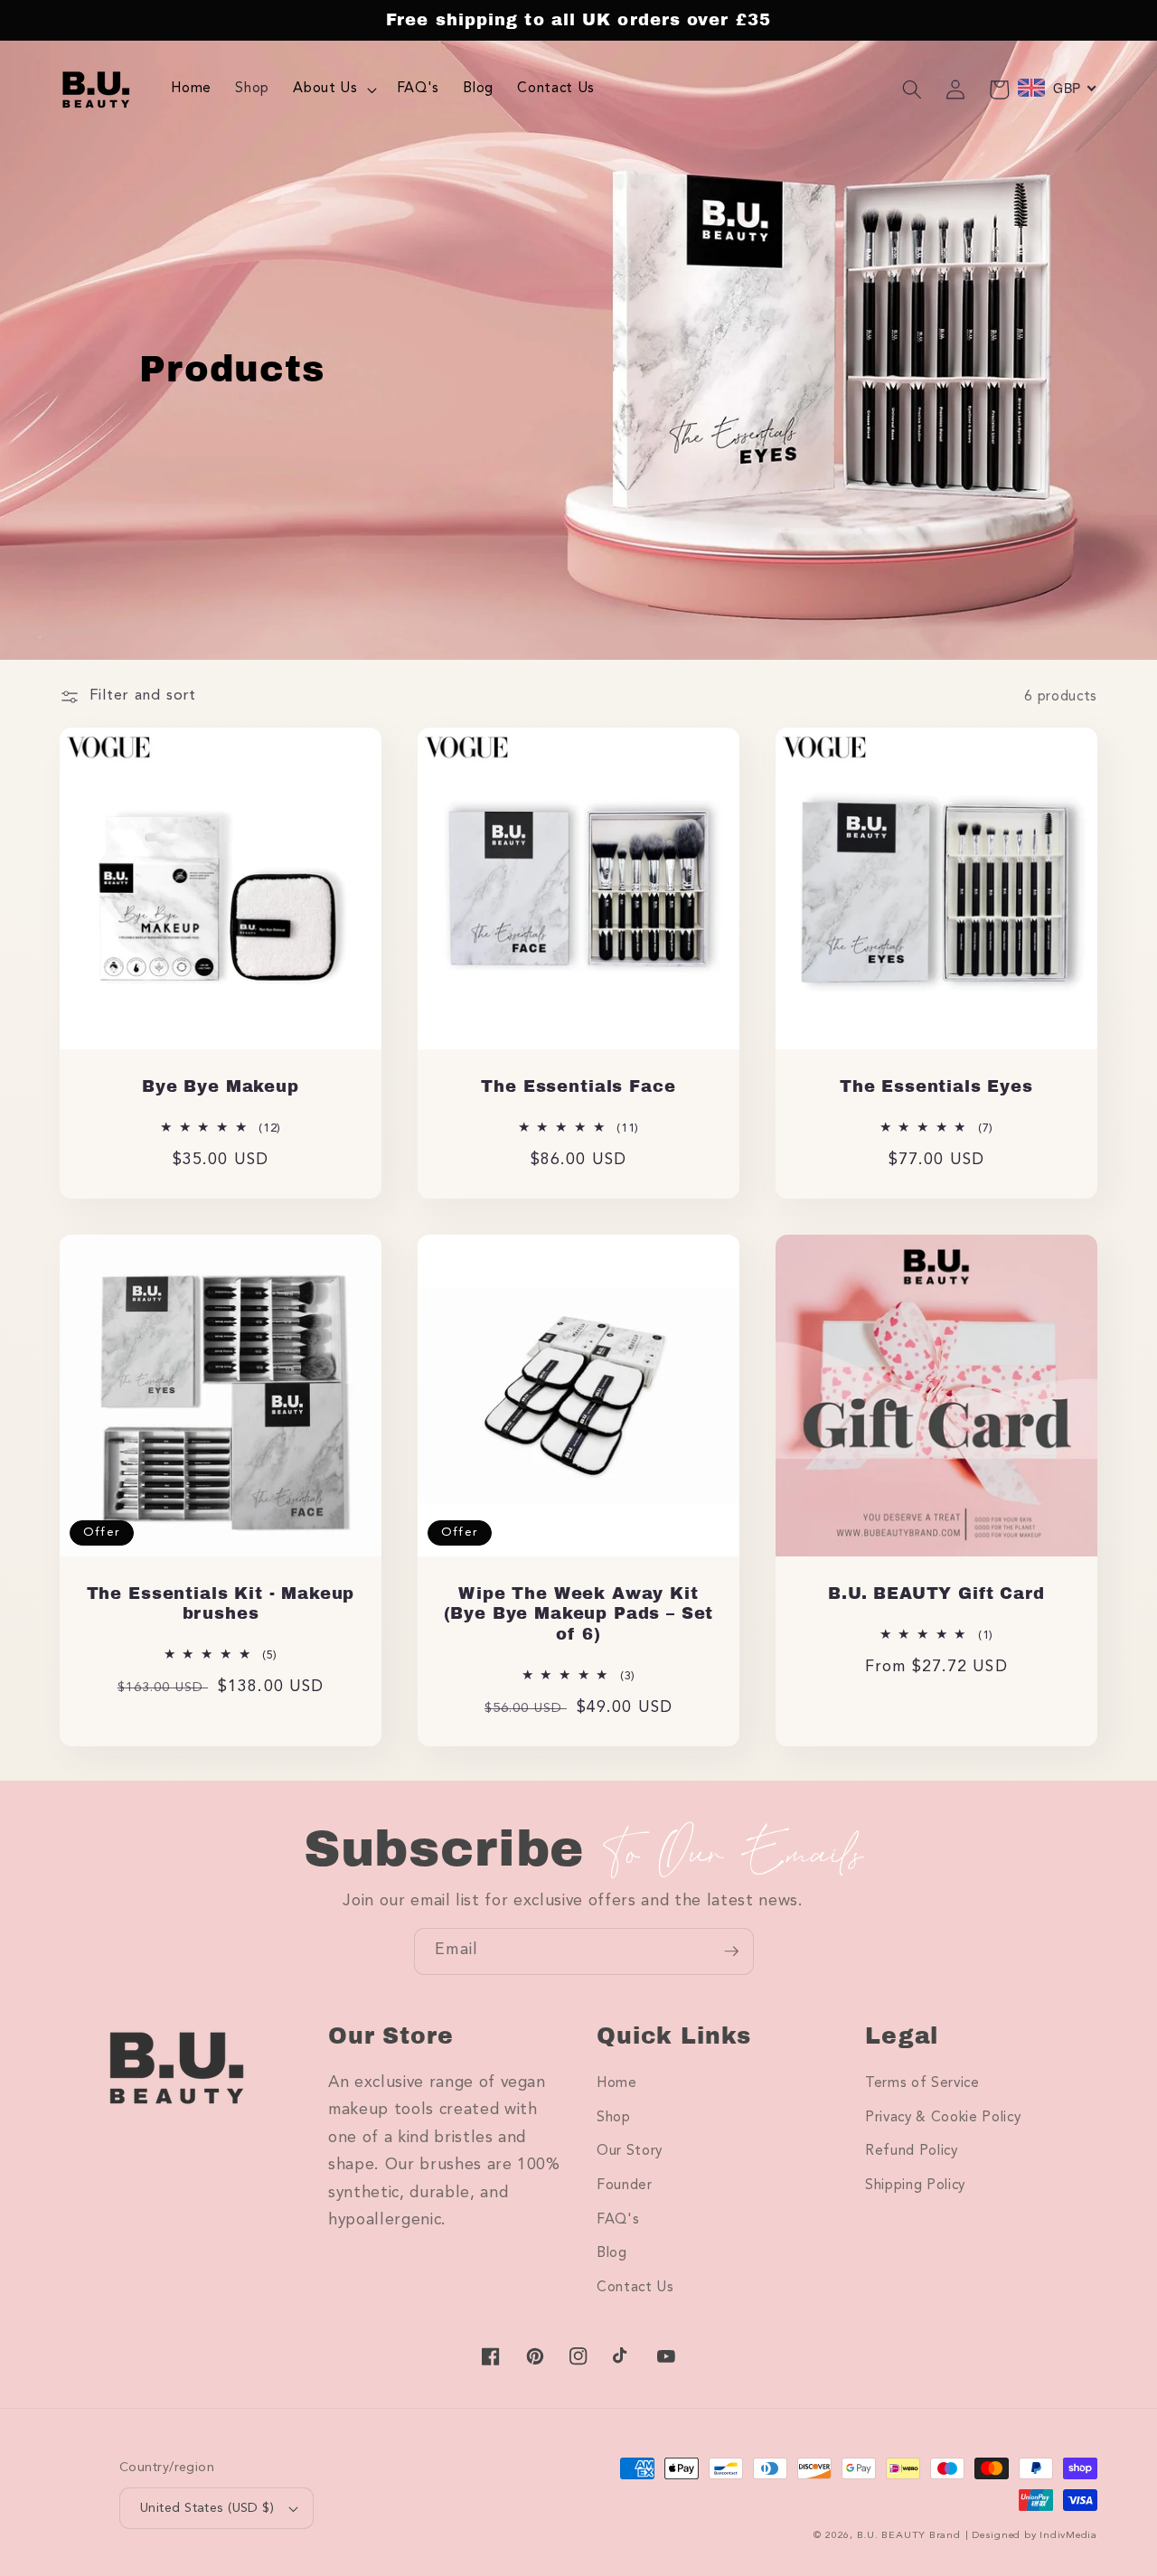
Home (617, 2083)
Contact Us (635, 2288)
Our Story (630, 2151)
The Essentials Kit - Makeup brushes (221, 1603)
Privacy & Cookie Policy (943, 2118)
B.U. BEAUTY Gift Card (936, 1594)
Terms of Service (922, 2083)
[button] (333, 89)
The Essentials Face (578, 1086)
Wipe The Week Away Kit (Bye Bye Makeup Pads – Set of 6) (579, 1614)
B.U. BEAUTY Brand (909, 2536)
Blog (612, 2253)
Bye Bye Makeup (221, 1086)
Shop (614, 2118)
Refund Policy (912, 2151)
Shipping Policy (915, 2186)
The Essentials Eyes (936, 1086)
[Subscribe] (731, 1951)
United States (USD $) (207, 2508)
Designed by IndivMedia (1035, 2536)
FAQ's (618, 2220)
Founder (625, 2186)
